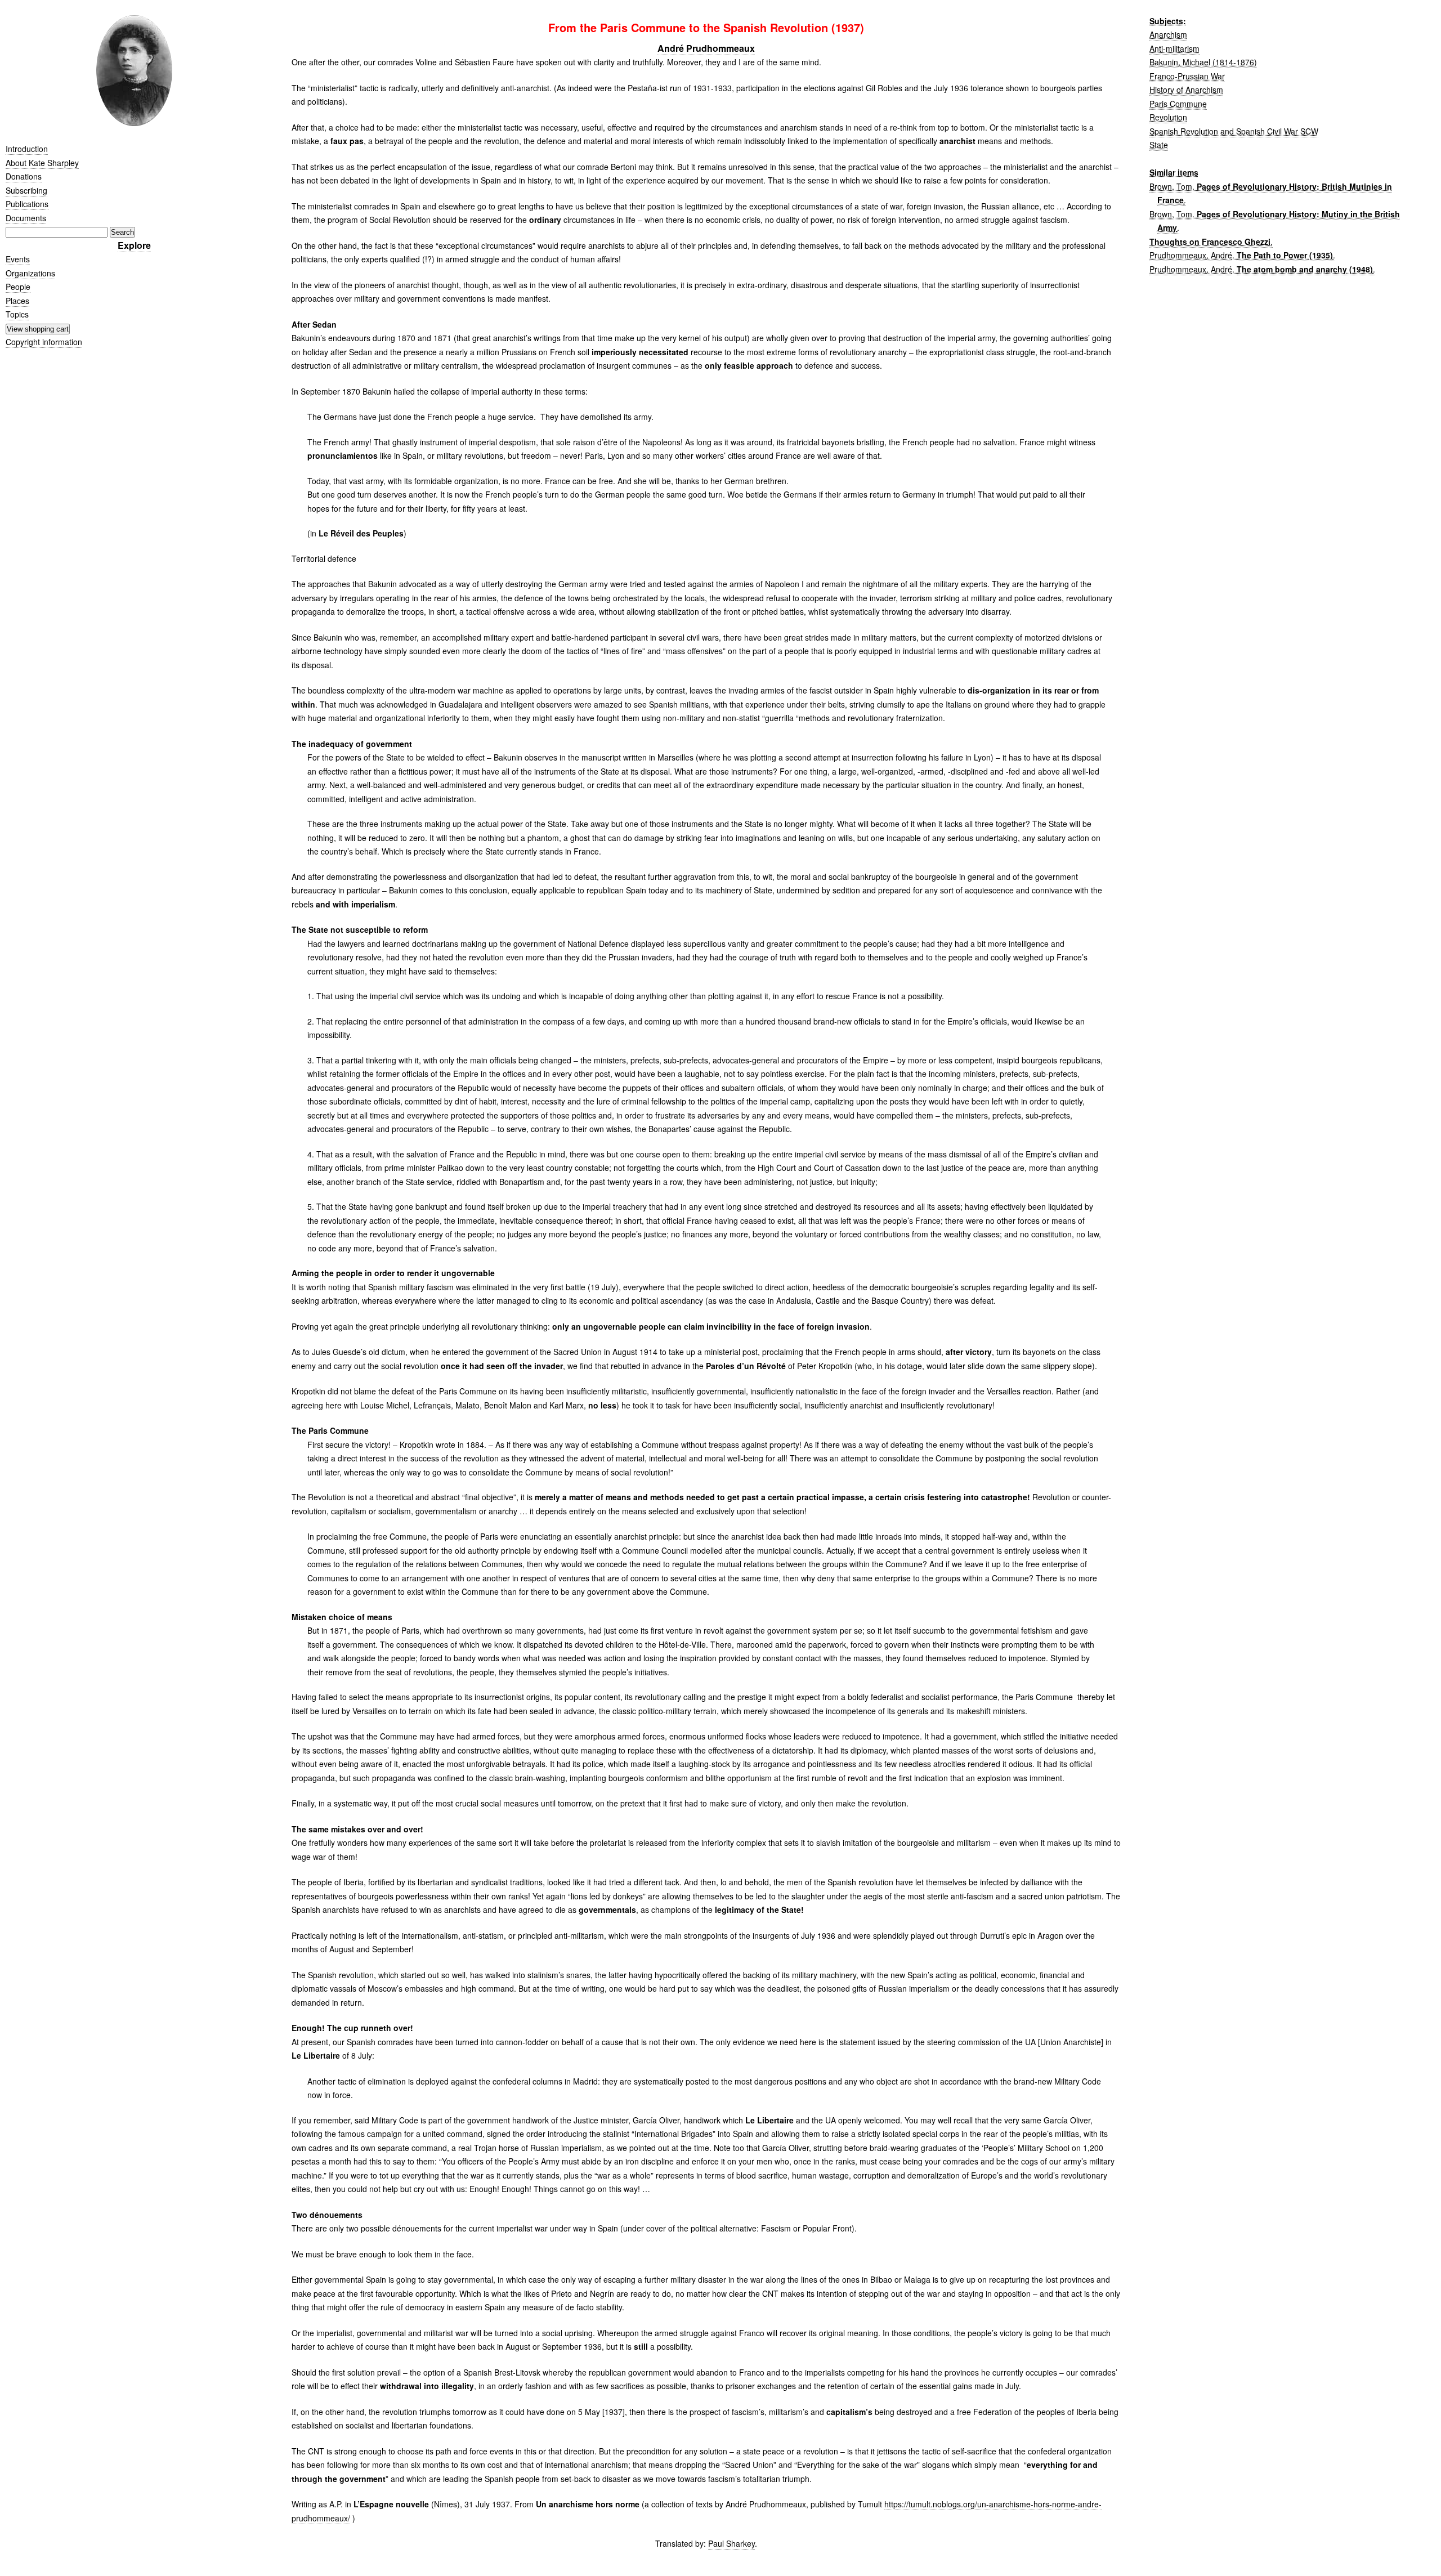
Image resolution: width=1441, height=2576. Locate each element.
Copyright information (44, 342)
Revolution (1168, 117)
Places (17, 301)
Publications (27, 204)
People (18, 287)
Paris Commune (1178, 104)
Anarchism (1168, 34)
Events (18, 259)
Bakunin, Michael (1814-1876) (1203, 62)
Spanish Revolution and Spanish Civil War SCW (1234, 131)
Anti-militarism (1174, 48)
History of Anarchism (1186, 90)
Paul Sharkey (731, 2543)
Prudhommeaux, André (1191, 255)
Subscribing (26, 190)
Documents (26, 218)
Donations (24, 176)
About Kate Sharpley (42, 163)
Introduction (27, 149)
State (1159, 145)
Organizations (30, 273)
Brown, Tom (1171, 186)
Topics (17, 314)
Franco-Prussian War (1187, 76)
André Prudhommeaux (706, 48)
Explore (134, 245)
